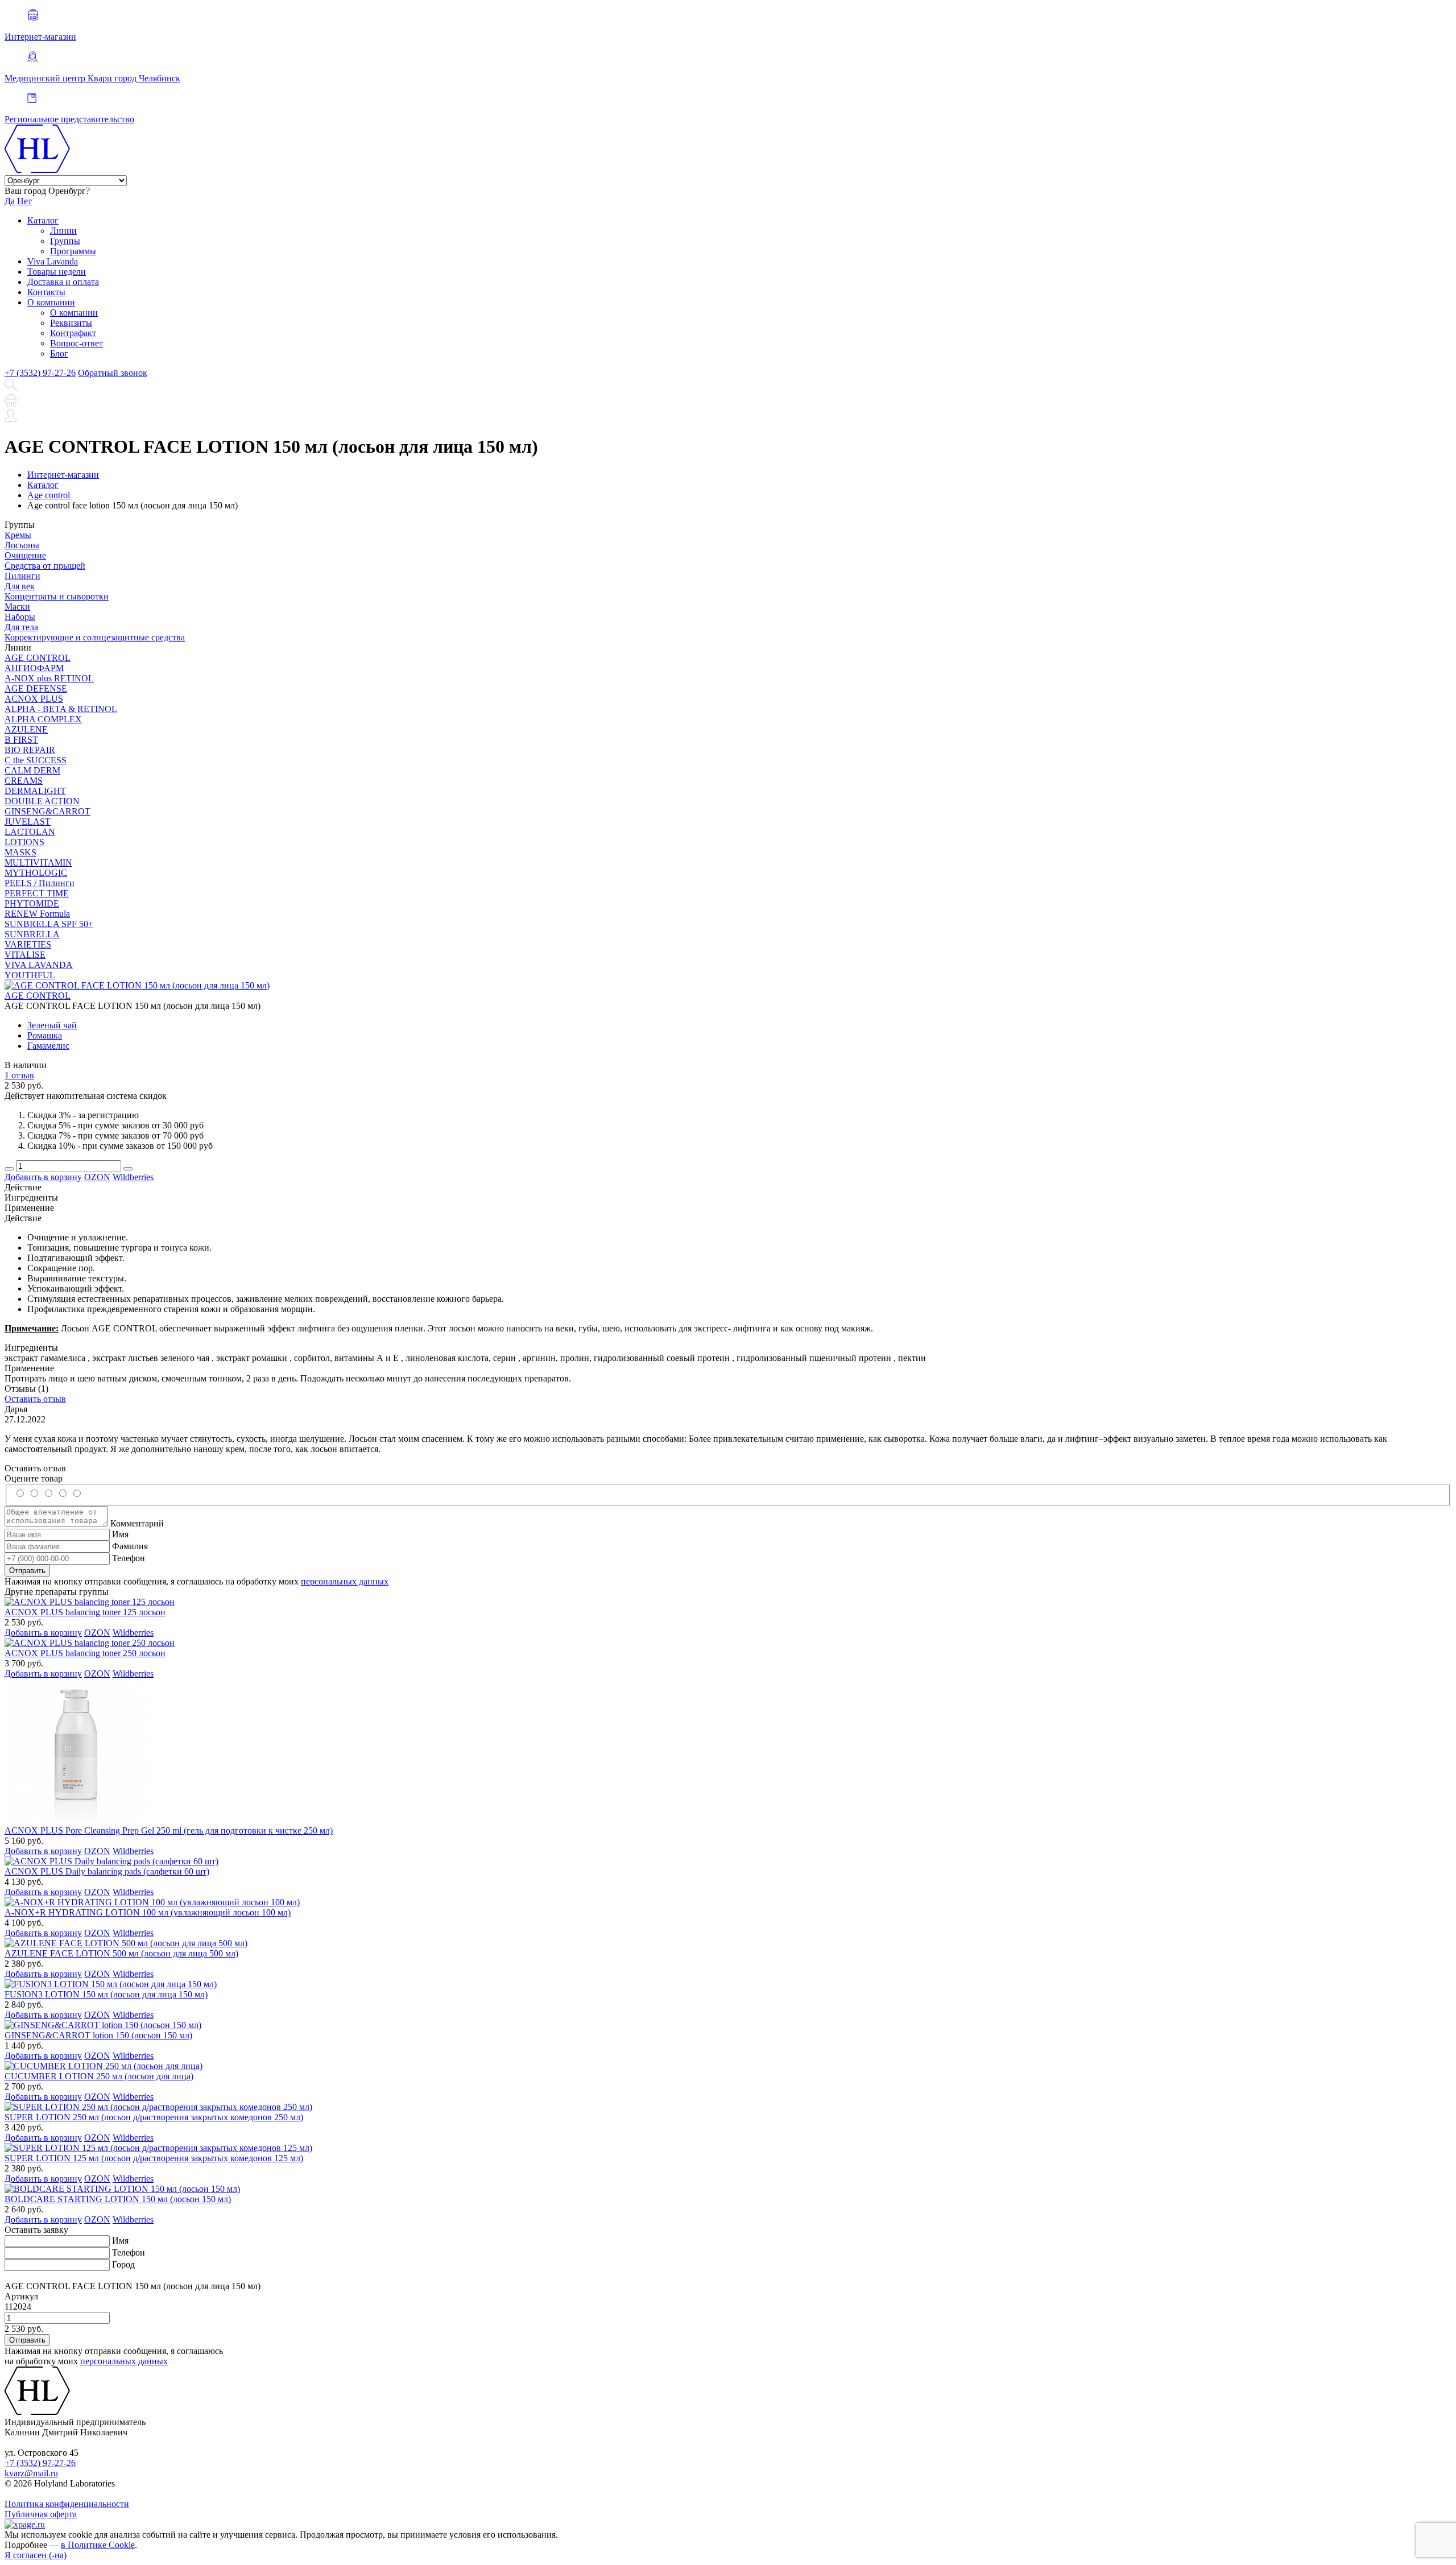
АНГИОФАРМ (34, 668)
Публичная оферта (41, 2514)
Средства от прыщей (45, 566)
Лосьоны (22, 545)
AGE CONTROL (38, 658)
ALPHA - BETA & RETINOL (61, 709)
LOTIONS (24, 842)
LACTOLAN (30, 832)
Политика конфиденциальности (67, 2504)
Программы (73, 251)
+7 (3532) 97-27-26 (40, 373)
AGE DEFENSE (36, 688)
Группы (65, 241)
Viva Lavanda (53, 261)
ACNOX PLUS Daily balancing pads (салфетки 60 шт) (107, 1871)
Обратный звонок (113, 373)
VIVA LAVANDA (39, 965)
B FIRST (21, 740)
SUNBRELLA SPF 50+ (49, 924)
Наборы (20, 617)
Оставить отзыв (35, 1399)
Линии (63, 231)
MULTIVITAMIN (38, 862)
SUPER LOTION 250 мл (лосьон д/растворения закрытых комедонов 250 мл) (154, 2117)
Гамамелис (48, 1046)
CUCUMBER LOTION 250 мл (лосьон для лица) (99, 2076)
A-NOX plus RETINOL (49, 678)
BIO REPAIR (30, 750)
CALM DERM (32, 770)
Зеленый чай (52, 1025)
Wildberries (133, 1177)
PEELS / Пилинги (40, 883)
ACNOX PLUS (34, 699)
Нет (24, 201)
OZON (97, 1177)
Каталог (43, 220)
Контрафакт (73, 333)
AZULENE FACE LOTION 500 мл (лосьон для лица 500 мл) (121, 1953)
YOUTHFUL (30, 975)
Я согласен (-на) (36, 2555)
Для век (20, 586)
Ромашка (45, 1035)
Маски (17, 607)
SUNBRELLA (32, 934)
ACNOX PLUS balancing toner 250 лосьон (85, 1653)
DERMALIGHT (35, 791)
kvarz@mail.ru (31, 2473)
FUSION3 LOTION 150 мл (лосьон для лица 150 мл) (106, 1994)
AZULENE (26, 729)
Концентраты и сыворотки (57, 596)
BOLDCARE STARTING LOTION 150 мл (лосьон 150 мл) (118, 2199)
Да (10, 201)
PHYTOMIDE (32, 903)
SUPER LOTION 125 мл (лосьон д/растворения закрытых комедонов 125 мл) (154, 2158)
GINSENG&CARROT (47, 811)
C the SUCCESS (36, 760)
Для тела (21, 627)
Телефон (129, 1558)
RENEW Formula (37, 914)
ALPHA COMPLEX (43, 719)
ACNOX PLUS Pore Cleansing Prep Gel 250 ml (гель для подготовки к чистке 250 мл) (169, 1830)
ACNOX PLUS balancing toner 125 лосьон (85, 1612)
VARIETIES (28, 944)
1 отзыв (19, 1075)
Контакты (46, 292)
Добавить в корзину (43, 1177)
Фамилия (130, 1546)
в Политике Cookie (98, 2545)
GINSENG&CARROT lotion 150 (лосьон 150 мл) (98, 2035)
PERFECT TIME (37, 893)
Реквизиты (71, 323)
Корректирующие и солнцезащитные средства (95, 637)
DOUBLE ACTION (42, 801)
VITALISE (25, 955)
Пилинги (22, 576)
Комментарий (137, 1523)
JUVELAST (28, 822)
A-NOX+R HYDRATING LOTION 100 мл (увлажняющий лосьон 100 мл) (148, 1912)
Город (123, 2264)
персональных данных (345, 1581)
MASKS (20, 852)
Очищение (25, 555)
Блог (59, 353)
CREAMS (24, 781)
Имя (120, 1534)
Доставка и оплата (63, 282)
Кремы (18, 535)
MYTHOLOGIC (36, 873)
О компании (51, 302)
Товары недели (57, 272)
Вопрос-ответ (76, 343)
